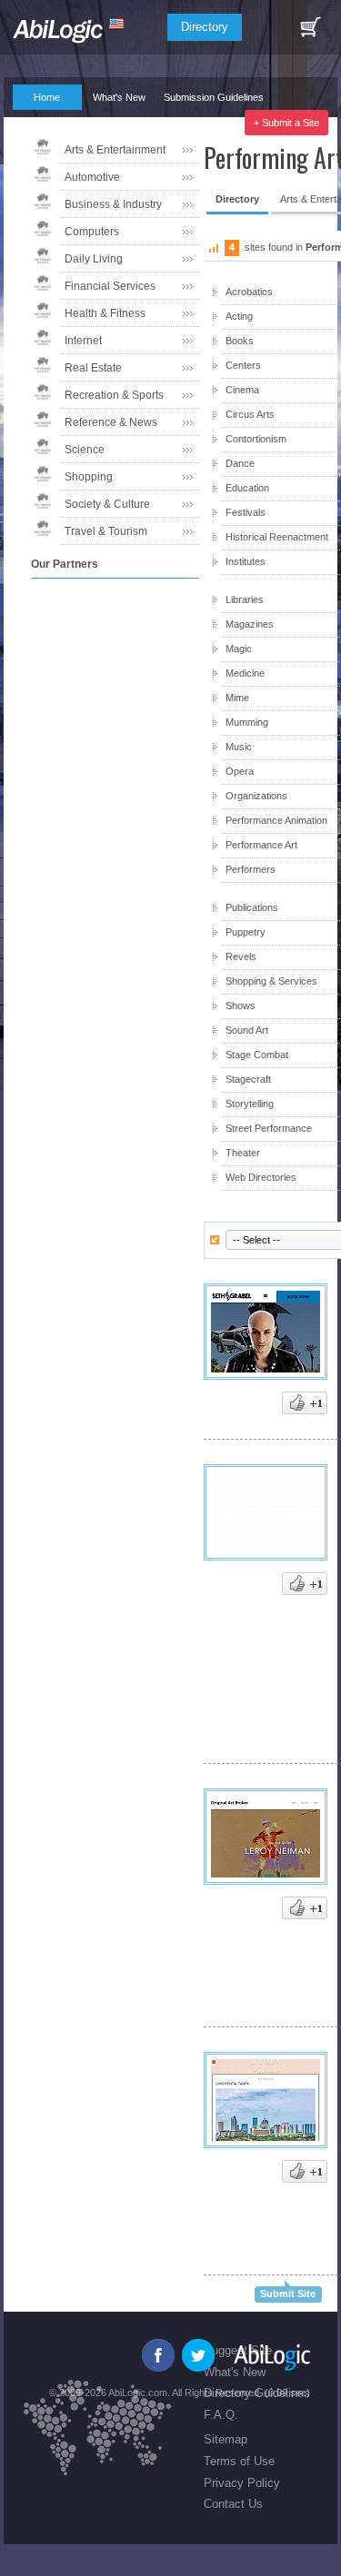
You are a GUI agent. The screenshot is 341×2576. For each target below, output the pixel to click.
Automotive (92, 177)
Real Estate (93, 368)
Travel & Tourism (106, 531)
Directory (205, 27)
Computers (92, 232)
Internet (83, 341)
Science (85, 450)
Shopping (89, 477)
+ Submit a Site (286, 123)
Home (47, 97)
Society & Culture (107, 504)
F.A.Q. (38, 123)
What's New (119, 97)
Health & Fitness (105, 313)
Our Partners (112, 123)
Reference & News (111, 422)
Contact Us (233, 2504)
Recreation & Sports (114, 395)
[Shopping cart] (310, 27)
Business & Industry (113, 204)
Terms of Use (239, 2461)
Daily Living (94, 259)
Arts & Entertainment (115, 150)
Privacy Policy (242, 2483)
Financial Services (110, 286)
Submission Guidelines (214, 97)
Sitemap (226, 2439)
